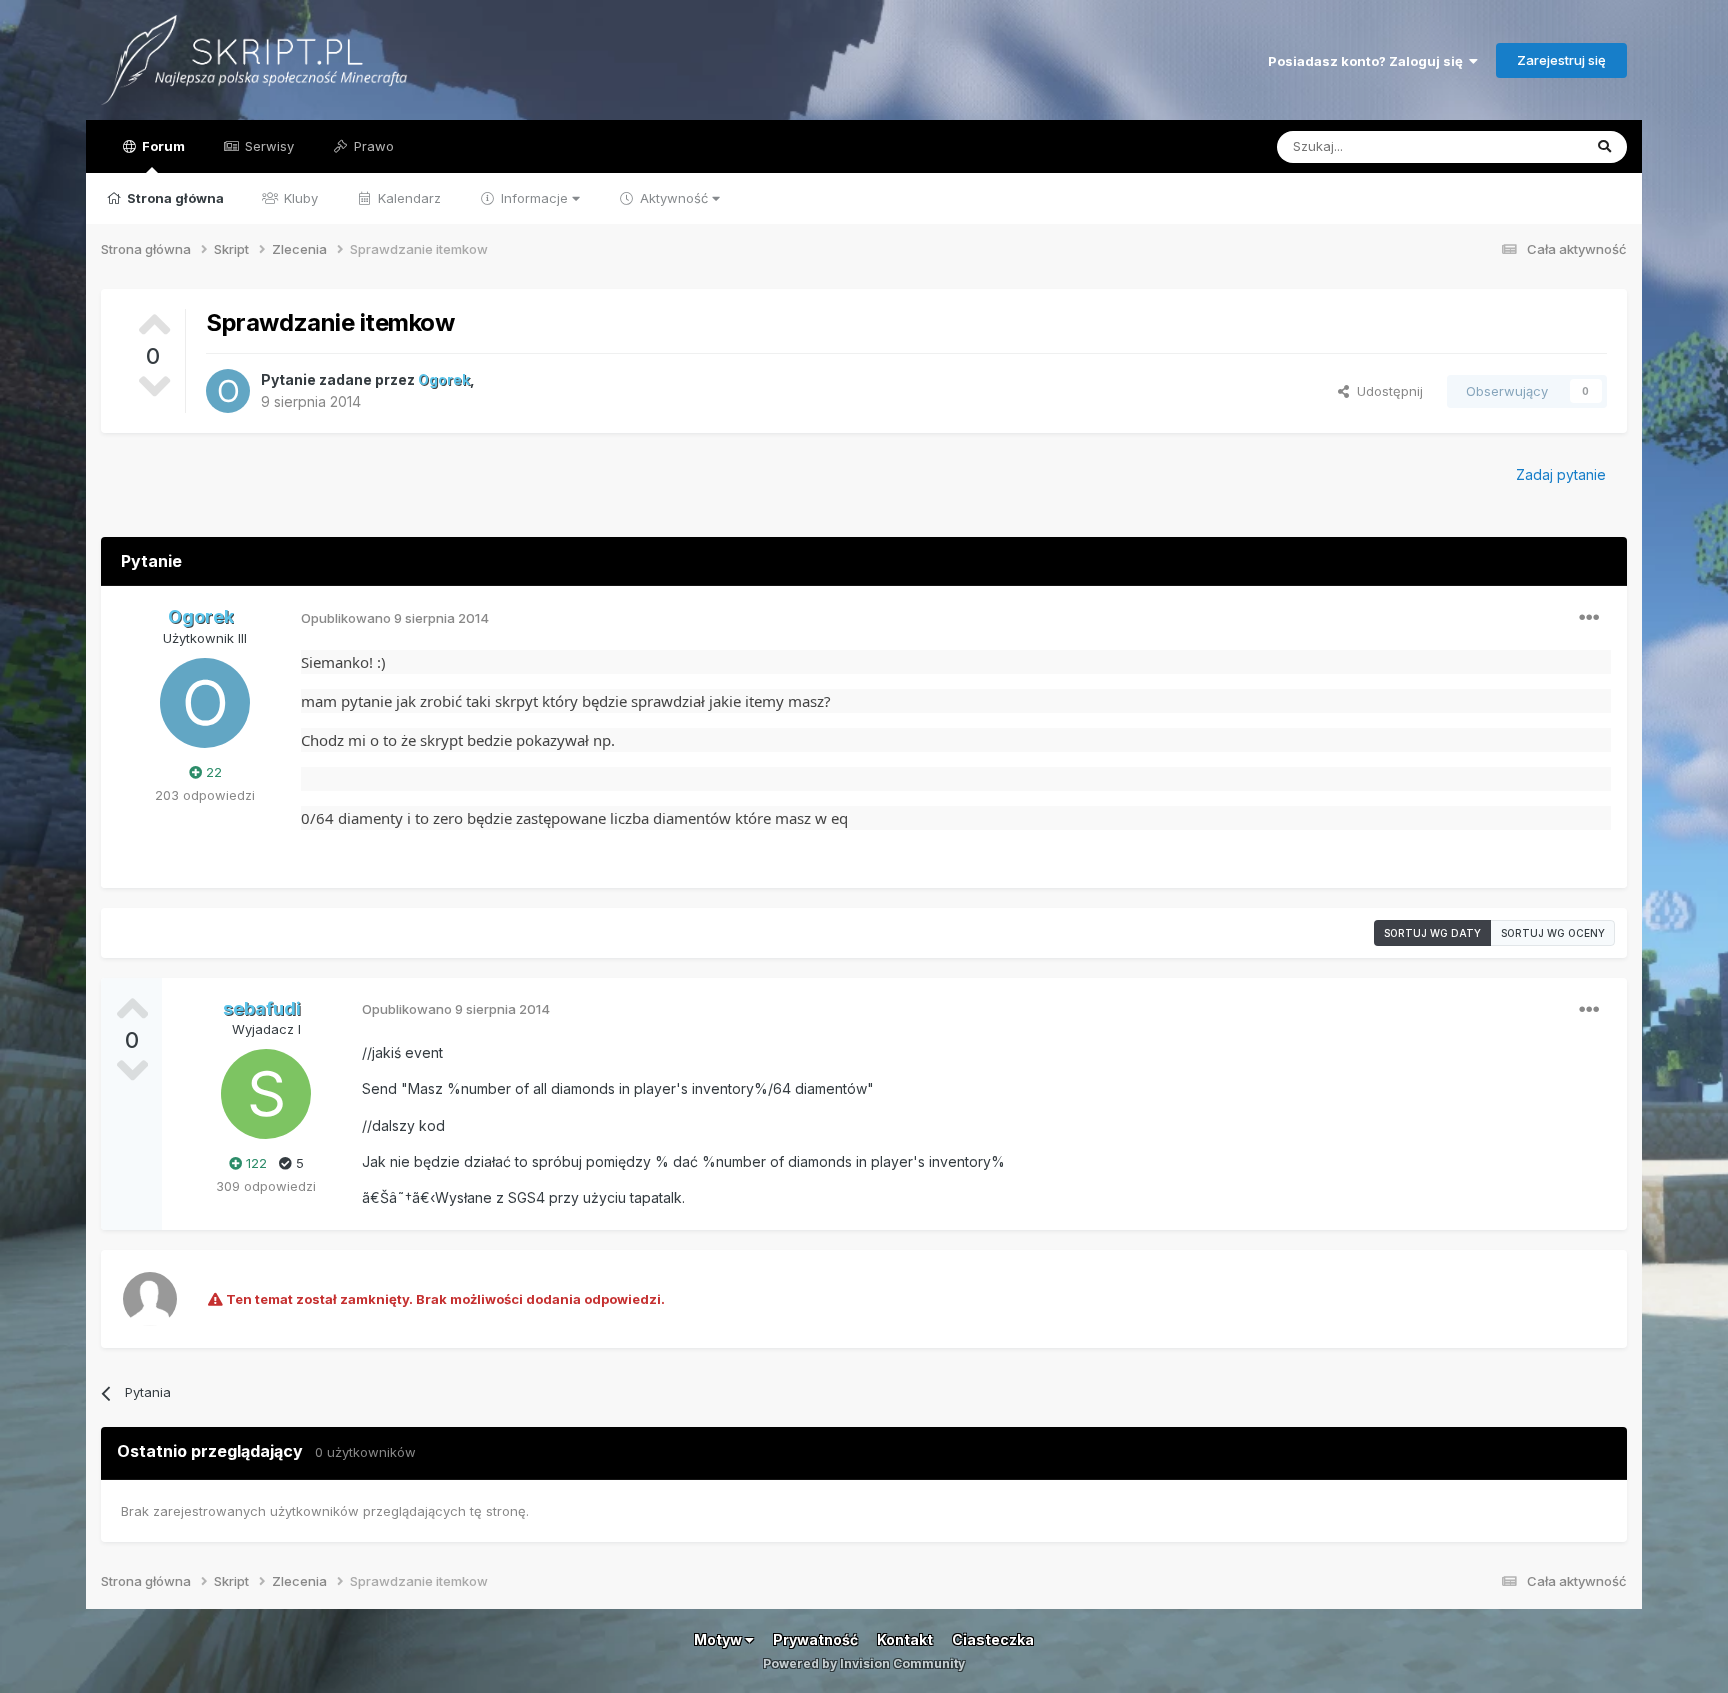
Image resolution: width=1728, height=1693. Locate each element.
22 (212, 772)
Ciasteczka (993, 1639)
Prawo (372, 146)
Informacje (534, 198)
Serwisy (267, 146)
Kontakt (905, 1639)
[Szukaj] (1604, 147)
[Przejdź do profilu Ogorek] (228, 391)
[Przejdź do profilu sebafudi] (266, 1094)
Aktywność (674, 198)
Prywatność (815, 1639)
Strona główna (174, 198)
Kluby (299, 198)
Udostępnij (1386, 391)
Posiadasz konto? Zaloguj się (1368, 61)
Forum (162, 146)
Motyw (719, 1639)
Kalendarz (407, 198)
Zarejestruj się (1561, 60)
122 (254, 1163)
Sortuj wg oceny (1553, 933)
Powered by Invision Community (864, 1663)
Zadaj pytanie (1561, 474)
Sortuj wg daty (1432, 933)
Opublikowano (395, 618)
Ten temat (1524, 146)
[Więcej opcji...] (1589, 618)
